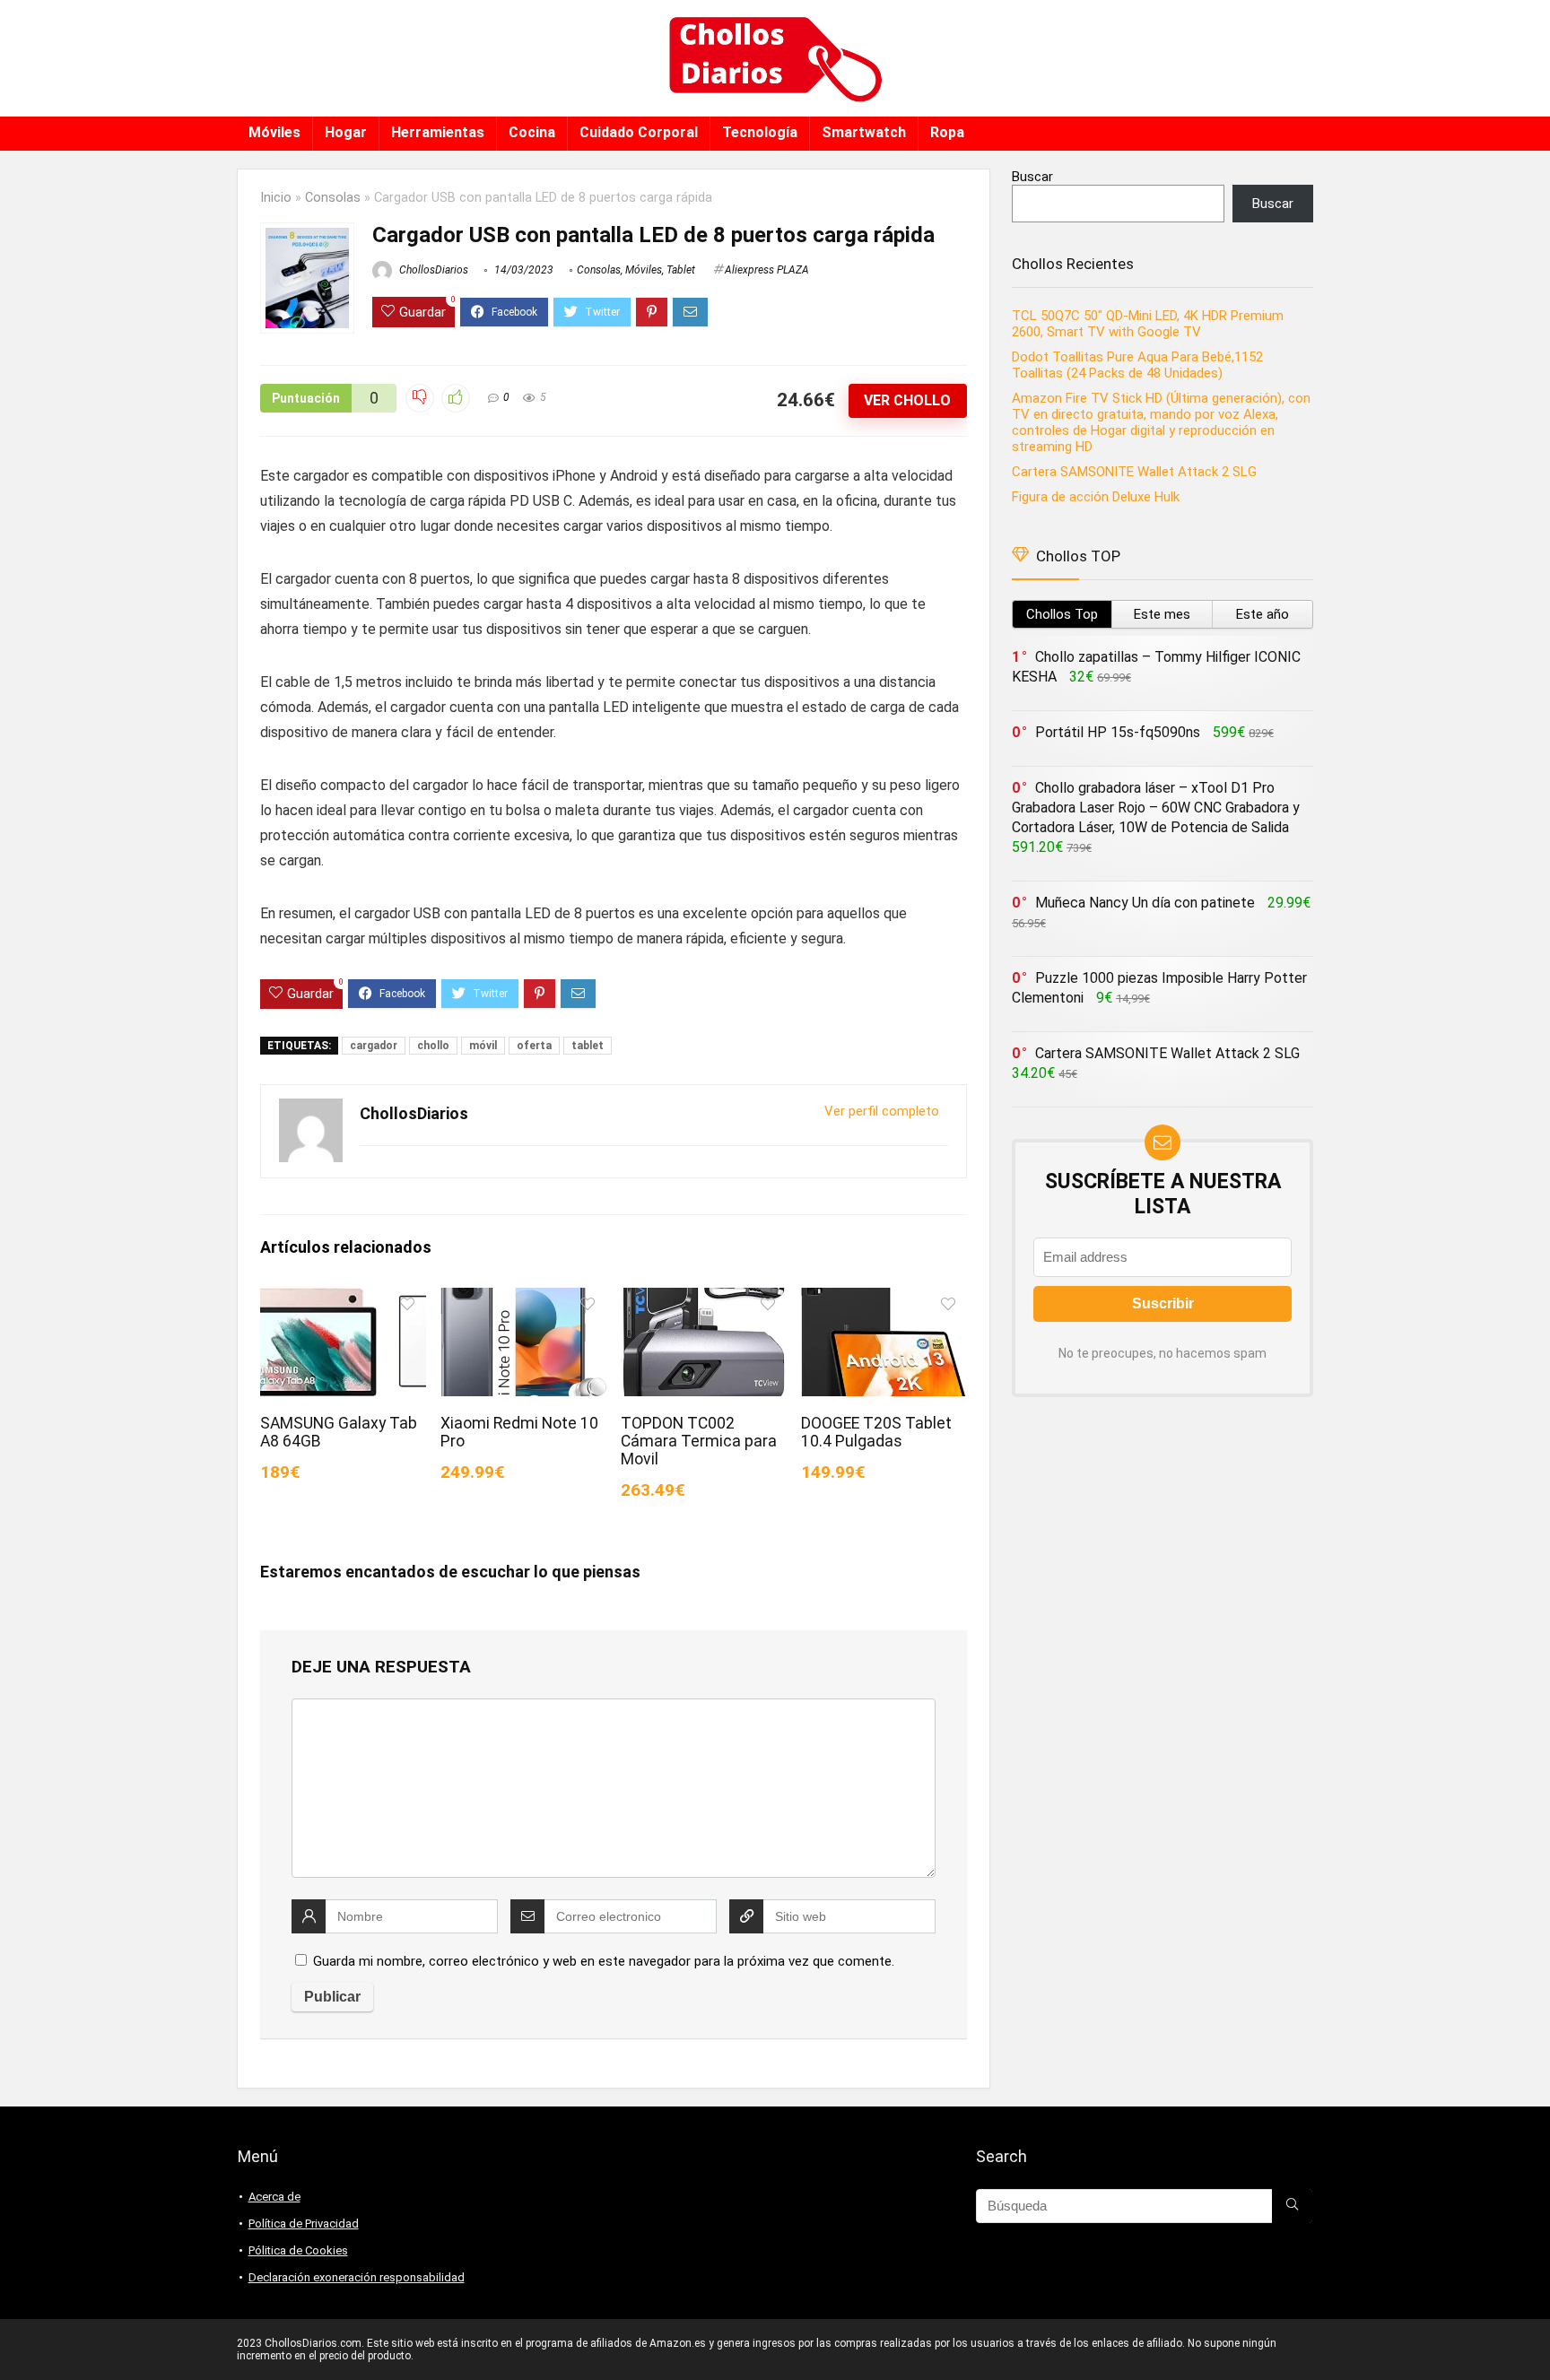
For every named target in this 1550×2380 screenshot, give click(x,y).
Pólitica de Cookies (298, 2250)
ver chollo (907, 400)
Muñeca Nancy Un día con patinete (1145, 903)
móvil (483, 1046)
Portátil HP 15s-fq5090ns (1118, 732)
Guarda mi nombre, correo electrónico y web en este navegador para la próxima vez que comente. (604, 1961)
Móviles (274, 132)
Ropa (947, 132)
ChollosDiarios (432, 270)
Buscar (1032, 177)
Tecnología (760, 132)
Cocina (532, 132)
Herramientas (438, 132)
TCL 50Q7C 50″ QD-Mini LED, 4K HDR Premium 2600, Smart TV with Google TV (1148, 324)
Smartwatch (864, 132)
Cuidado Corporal (639, 132)
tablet (588, 1046)
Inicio (276, 198)
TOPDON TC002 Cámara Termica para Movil (699, 1441)
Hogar (346, 132)
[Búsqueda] (1292, 2206)
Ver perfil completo (882, 1111)
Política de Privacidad (304, 2224)
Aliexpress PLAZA (767, 270)
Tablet (681, 270)
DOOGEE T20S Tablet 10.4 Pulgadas (876, 1432)
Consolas (333, 198)
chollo (433, 1046)
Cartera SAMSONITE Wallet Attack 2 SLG (1134, 472)
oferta (534, 1046)
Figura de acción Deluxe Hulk (1096, 497)
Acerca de (274, 2197)
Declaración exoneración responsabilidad (357, 2277)
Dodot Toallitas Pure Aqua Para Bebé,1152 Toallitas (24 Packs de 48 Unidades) (1137, 365)
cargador (374, 1046)
